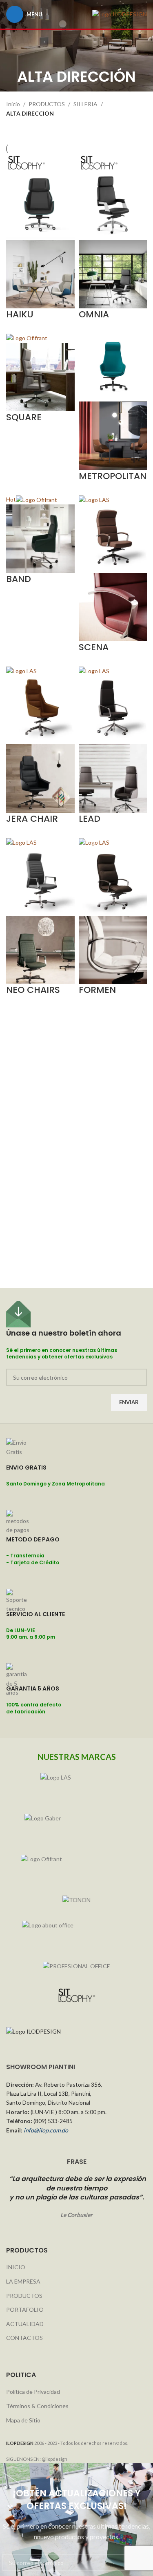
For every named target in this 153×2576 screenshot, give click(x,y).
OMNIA (94, 314)
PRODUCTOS (47, 104)
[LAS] (76, 1785)
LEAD (90, 819)
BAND (19, 579)
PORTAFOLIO (25, 2309)
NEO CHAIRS (33, 990)
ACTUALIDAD (25, 2324)
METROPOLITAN (113, 476)
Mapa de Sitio (23, 2420)
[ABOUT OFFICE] (76, 1933)
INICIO (16, 2267)
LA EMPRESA (23, 2281)
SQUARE (24, 417)
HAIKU (20, 314)
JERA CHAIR (32, 819)
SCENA (94, 647)
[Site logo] (120, 14)
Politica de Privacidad (33, 2392)
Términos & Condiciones (37, 2406)
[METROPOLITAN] (113, 367)
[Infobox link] (76, 1474)
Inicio (13, 104)
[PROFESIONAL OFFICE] (76, 1966)
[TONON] (76, 1900)
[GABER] (76, 1826)
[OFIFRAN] (76, 1867)
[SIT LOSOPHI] (76, 1996)
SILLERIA (85, 104)
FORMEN (97, 990)
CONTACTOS (24, 2338)
